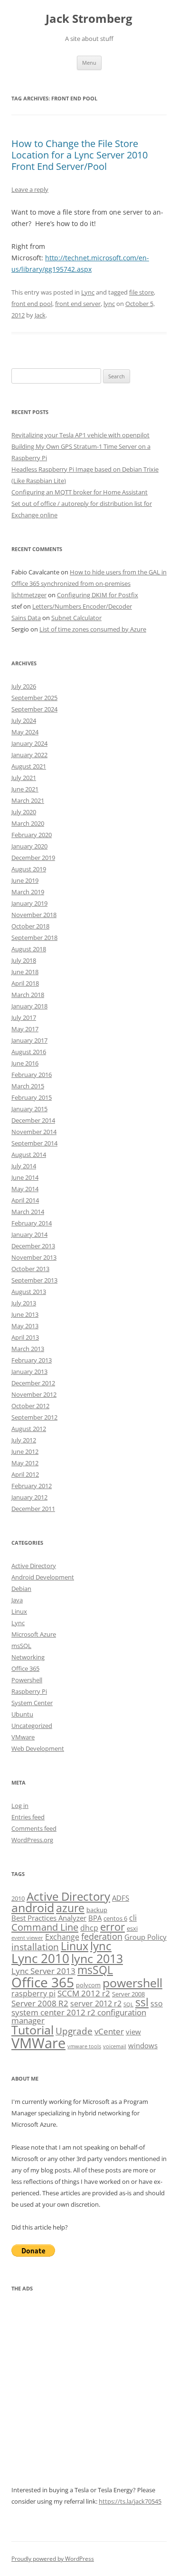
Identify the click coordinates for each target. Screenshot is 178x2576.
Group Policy (145, 1937)
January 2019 (29, 903)
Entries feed (28, 1817)
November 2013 (34, 1257)
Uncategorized (32, 1726)
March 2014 (28, 1212)
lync (109, 304)
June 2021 (25, 789)
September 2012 (34, 1417)
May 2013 (25, 1326)
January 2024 (29, 743)
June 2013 (25, 1314)
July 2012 (24, 1440)
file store (141, 292)
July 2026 (24, 686)
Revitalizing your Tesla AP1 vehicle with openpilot (80, 435)
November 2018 (34, 915)
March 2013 (28, 1349)
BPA (95, 1918)
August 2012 (29, 1429)
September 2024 (34, 709)
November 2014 (34, 1132)
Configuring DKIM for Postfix (98, 595)
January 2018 (29, 1006)
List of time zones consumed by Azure (93, 629)
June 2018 (25, 972)
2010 (18, 1898)
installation (35, 1947)
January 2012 (29, 1497)
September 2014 (34, 1143)
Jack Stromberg (89, 19)
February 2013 (32, 1360)
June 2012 (25, 1451)
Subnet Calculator (76, 618)
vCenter (109, 2031)
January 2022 (29, 755)
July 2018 (24, 960)
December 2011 (33, 1509)
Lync (88, 292)
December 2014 (33, 1120)
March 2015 (28, 1086)
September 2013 (34, 1280)
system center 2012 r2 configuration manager (79, 2016)
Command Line (45, 1927)
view (133, 2032)
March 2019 (28, 892)
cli (133, 1918)
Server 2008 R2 (40, 2003)
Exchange (62, 1937)
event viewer (27, 1938)
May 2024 (25, 732)
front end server (78, 304)
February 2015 (32, 1097)
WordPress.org (32, 1840)
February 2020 (32, 835)
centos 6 (115, 1918)
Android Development (43, 1577)
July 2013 (24, 1303)
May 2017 (25, 1029)
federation (102, 1936)
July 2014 (24, 1166)
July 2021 (24, 778)
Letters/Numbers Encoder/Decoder (82, 606)
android (33, 1908)
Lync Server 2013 (43, 1971)
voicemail (115, 2046)
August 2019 (29, 869)
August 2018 (29, 949)
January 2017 (29, 1040)
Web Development (38, 1748)
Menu (89, 63)
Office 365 (25, 1668)
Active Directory (34, 1566)
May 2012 (25, 1463)
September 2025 (34, 698)
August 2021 (29, 766)
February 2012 (32, 1486)
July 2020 (24, 812)
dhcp (89, 1928)
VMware (23, 1737)
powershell (132, 1983)
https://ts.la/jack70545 (130, 2501)
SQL (128, 2004)
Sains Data (26, 618)
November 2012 (34, 1394)
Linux (19, 1611)
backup (97, 1910)
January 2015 (29, 1109)
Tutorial (33, 2030)
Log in (20, 1806)
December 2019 (33, 858)
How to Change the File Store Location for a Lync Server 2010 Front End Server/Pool (80, 155)
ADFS (121, 1898)
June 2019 (25, 880)
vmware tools (84, 2046)
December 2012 (33, 1383)
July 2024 (24, 720)
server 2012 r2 (96, 2004)
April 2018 (25, 983)
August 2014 (29, 1155)
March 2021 (28, 800)
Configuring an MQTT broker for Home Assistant (80, 492)
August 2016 (29, 1052)
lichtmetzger (29, 595)
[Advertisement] (89, 2395)
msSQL (21, 1646)
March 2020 (28, 823)
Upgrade (74, 2031)
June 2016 (25, 1063)
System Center (32, 1703)
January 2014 (29, 1234)
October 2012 (30, 1406)
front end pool (32, 304)
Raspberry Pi (29, 1691)
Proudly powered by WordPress (53, 2559)
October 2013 (30, 1269)
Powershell (27, 1680)
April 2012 (25, 1474)
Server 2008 (128, 1994)
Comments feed (34, 1828)
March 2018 (28, 995)
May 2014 (25, 1189)
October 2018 (30, 926)
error (112, 1927)
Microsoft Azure (34, 1634)
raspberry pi (33, 1994)
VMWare (38, 2043)
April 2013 (25, 1337)
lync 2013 (97, 1959)
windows (143, 2045)
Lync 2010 (40, 1958)
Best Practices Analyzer (49, 1918)
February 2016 (32, 1075)
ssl (142, 2002)
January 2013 (29, 1372)
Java (17, 1600)
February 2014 (32, 1223)
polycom (88, 1985)
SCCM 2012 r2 (84, 1993)
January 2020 (29, 846)
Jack (40, 315)
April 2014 (25, 1200)
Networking (28, 1657)
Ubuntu (22, 1714)
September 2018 (34, 938)
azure (70, 1908)
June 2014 (25, 1177)
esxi (132, 1928)
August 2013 (29, 1292)
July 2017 (24, 1017)
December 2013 (33, 1246)
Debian (21, 1589)
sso (157, 2004)
